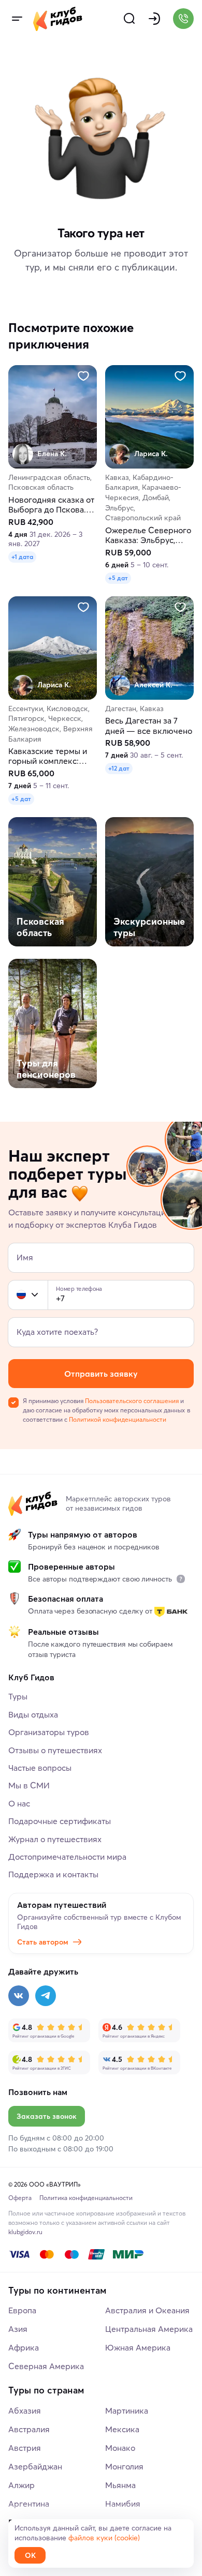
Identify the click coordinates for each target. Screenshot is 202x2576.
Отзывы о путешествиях (55, 1750)
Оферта (20, 2198)
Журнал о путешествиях (55, 1839)
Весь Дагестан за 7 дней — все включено (149, 726)
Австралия (29, 2429)
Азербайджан (35, 2466)
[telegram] (46, 1996)
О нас (19, 1803)
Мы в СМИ (29, 1785)
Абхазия (25, 2411)
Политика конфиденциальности (86, 2198)
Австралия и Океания (147, 2310)
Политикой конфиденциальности (118, 1419)
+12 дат (119, 769)
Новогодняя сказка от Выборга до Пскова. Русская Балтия (51, 505)
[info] (181, 1579)
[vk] (19, 1996)
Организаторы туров (49, 1732)
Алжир (21, 2485)
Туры (18, 1696)
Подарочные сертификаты (60, 1821)
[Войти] (154, 19)
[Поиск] (129, 19)
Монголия (124, 2466)
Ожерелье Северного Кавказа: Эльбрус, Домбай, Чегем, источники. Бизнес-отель (148, 535)
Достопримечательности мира (67, 1857)
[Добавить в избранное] (83, 376)
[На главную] (58, 19)
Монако (120, 2448)
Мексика (122, 2429)
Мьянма (120, 2485)
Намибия (123, 2504)
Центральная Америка (149, 2329)
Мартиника (127, 2411)
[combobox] (28, 1295)
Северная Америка (46, 2366)
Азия (18, 2329)
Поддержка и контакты (53, 1874)
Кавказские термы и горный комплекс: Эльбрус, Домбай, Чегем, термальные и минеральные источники (49, 757)
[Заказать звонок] (183, 19)
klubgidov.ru (25, 2232)
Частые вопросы (40, 1768)
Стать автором (43, 1942)
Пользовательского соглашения (132, 1401)
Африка (24, 2347)
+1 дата (22, 557)
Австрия (25, 2448)
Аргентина (29, 2504)
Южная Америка (138, 2347)
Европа (22, 2310)
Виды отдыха (33, 1714)
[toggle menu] (17, 19)
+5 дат (118, 578)
